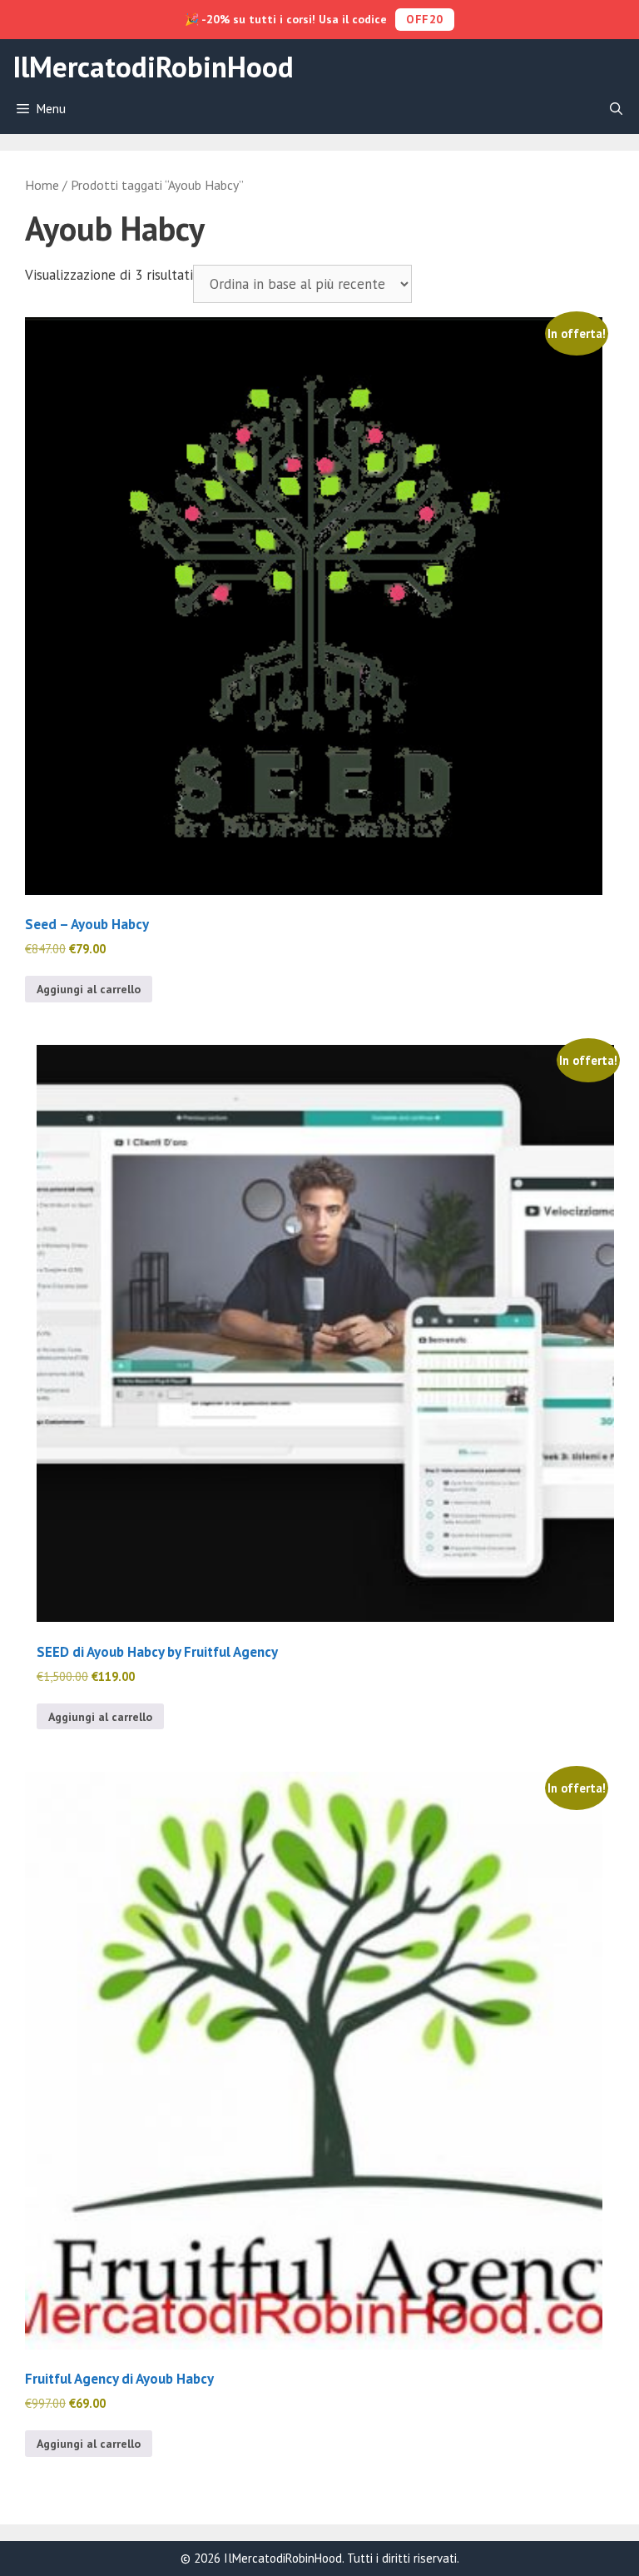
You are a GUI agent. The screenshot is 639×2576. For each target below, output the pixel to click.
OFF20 (425, 19)
